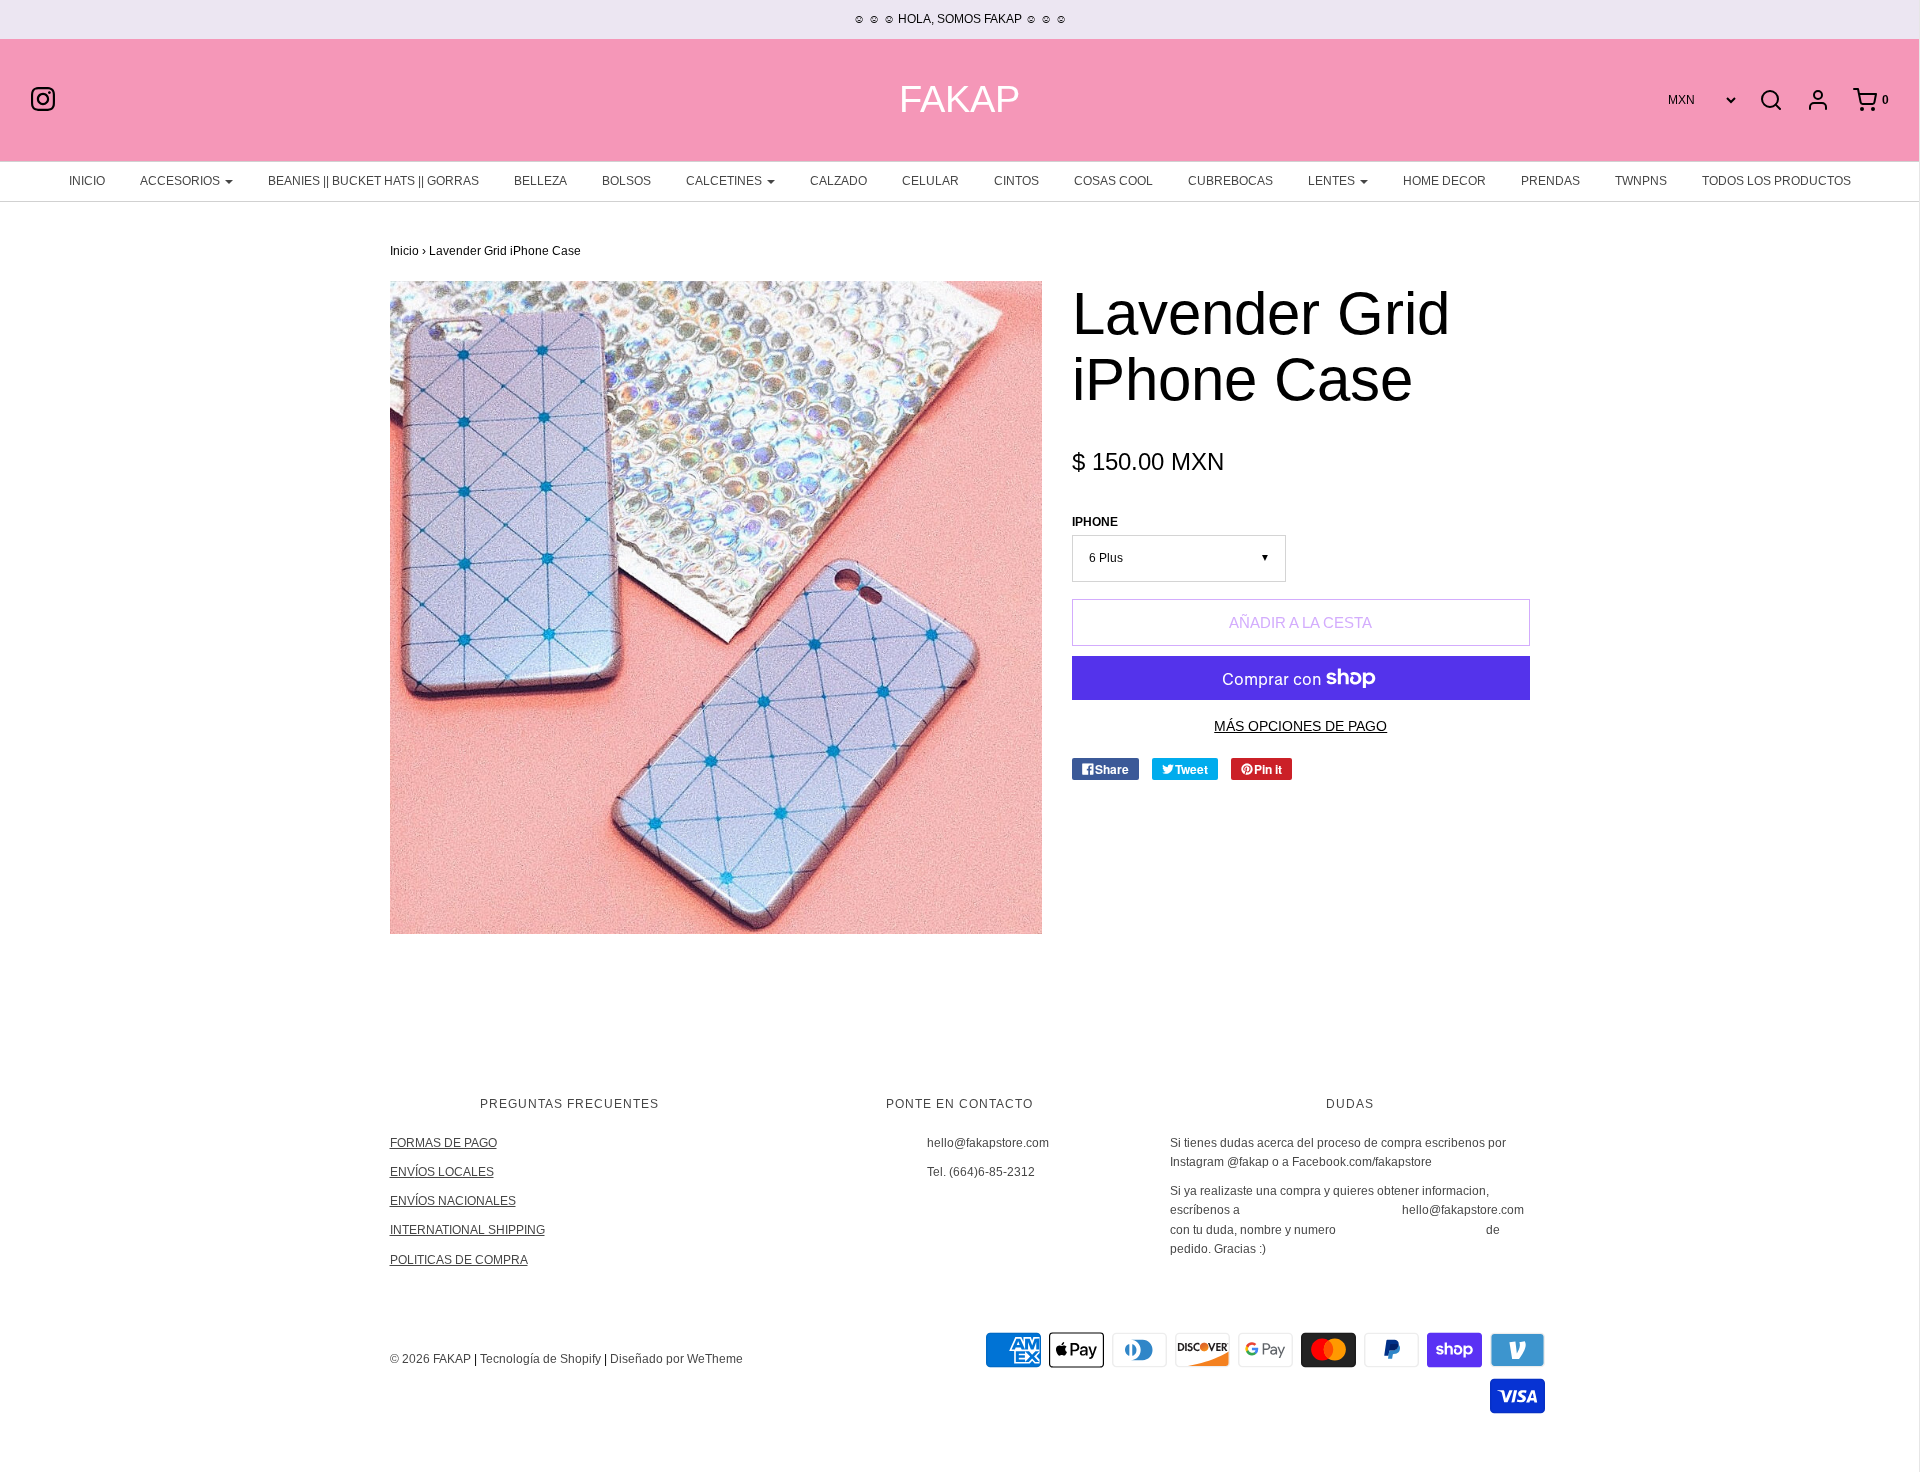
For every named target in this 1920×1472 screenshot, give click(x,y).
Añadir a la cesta (1300, 622)
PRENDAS (1550, 181)
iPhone (1095, 522)
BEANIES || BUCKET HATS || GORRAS (373, 181)
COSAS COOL (1113, 181)
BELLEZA (540, 181)
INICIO (87, 181)
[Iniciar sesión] (1808, 100)
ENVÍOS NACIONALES (453, 1201)
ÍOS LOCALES (454, 1172)
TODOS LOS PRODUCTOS (1776, 181)
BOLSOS (626, 181)
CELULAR (930, 181)
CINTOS (1016, 181)
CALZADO (838, 181)
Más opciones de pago (1300, 726)
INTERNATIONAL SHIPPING (467, 1230)
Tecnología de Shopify (540, 1359)
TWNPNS (1641, 181)
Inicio (404, 251)
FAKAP (959, 99)
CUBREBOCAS (1230, 181)
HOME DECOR (1444, 181)
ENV (402, 1172)
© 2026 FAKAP (430, 1359)
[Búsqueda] (1771, 100)
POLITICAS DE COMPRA (459, 1260)
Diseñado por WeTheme (676, 1359)
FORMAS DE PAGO (443, 1143)
